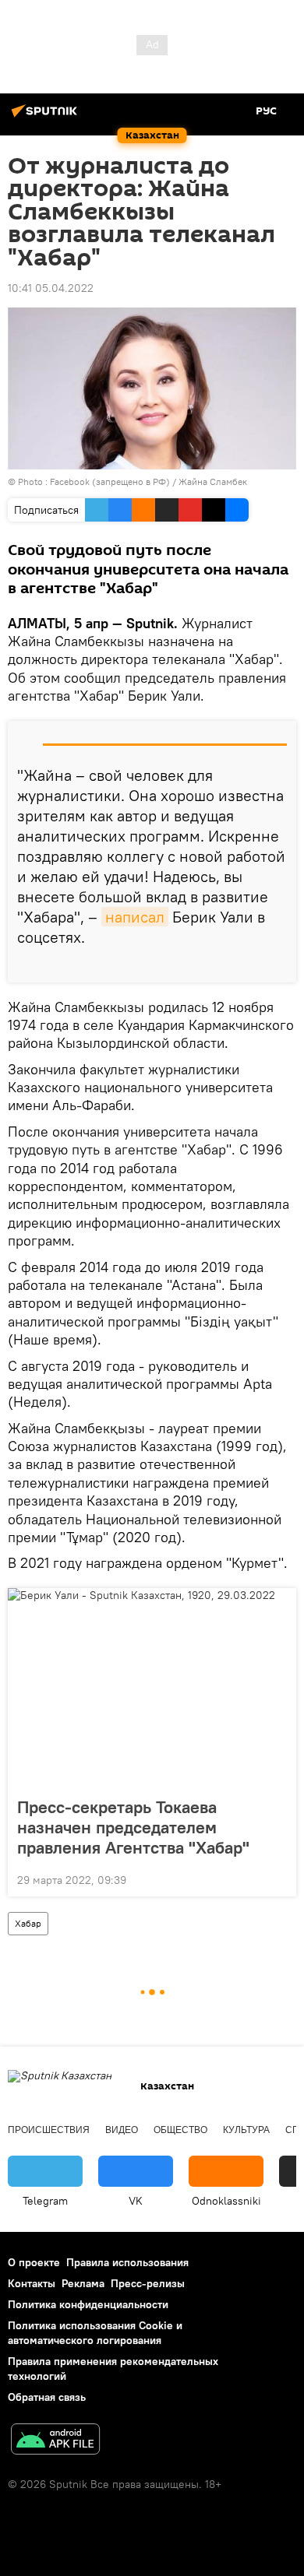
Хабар (28, 1923)
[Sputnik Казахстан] (47, 117)
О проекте (34, 2262)
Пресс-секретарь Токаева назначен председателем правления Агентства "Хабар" (133, 1827)
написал (135, 917)
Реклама (83, 2283)
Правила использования (127, 2262)
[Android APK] (55, 2441)
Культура (246, 2130)
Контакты (32, 2283)
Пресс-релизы (148, 2283)
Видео (122, 2130)
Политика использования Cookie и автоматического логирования (95, 2333)
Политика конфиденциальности (88, 2304)
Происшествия (49, 2130)
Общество (180, 2130)
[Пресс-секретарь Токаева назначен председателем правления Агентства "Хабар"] (152, 1688)
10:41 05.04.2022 (51, 288)
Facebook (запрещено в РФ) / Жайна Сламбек (148, 481)
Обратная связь (47, 2397)
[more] (278, 965)
